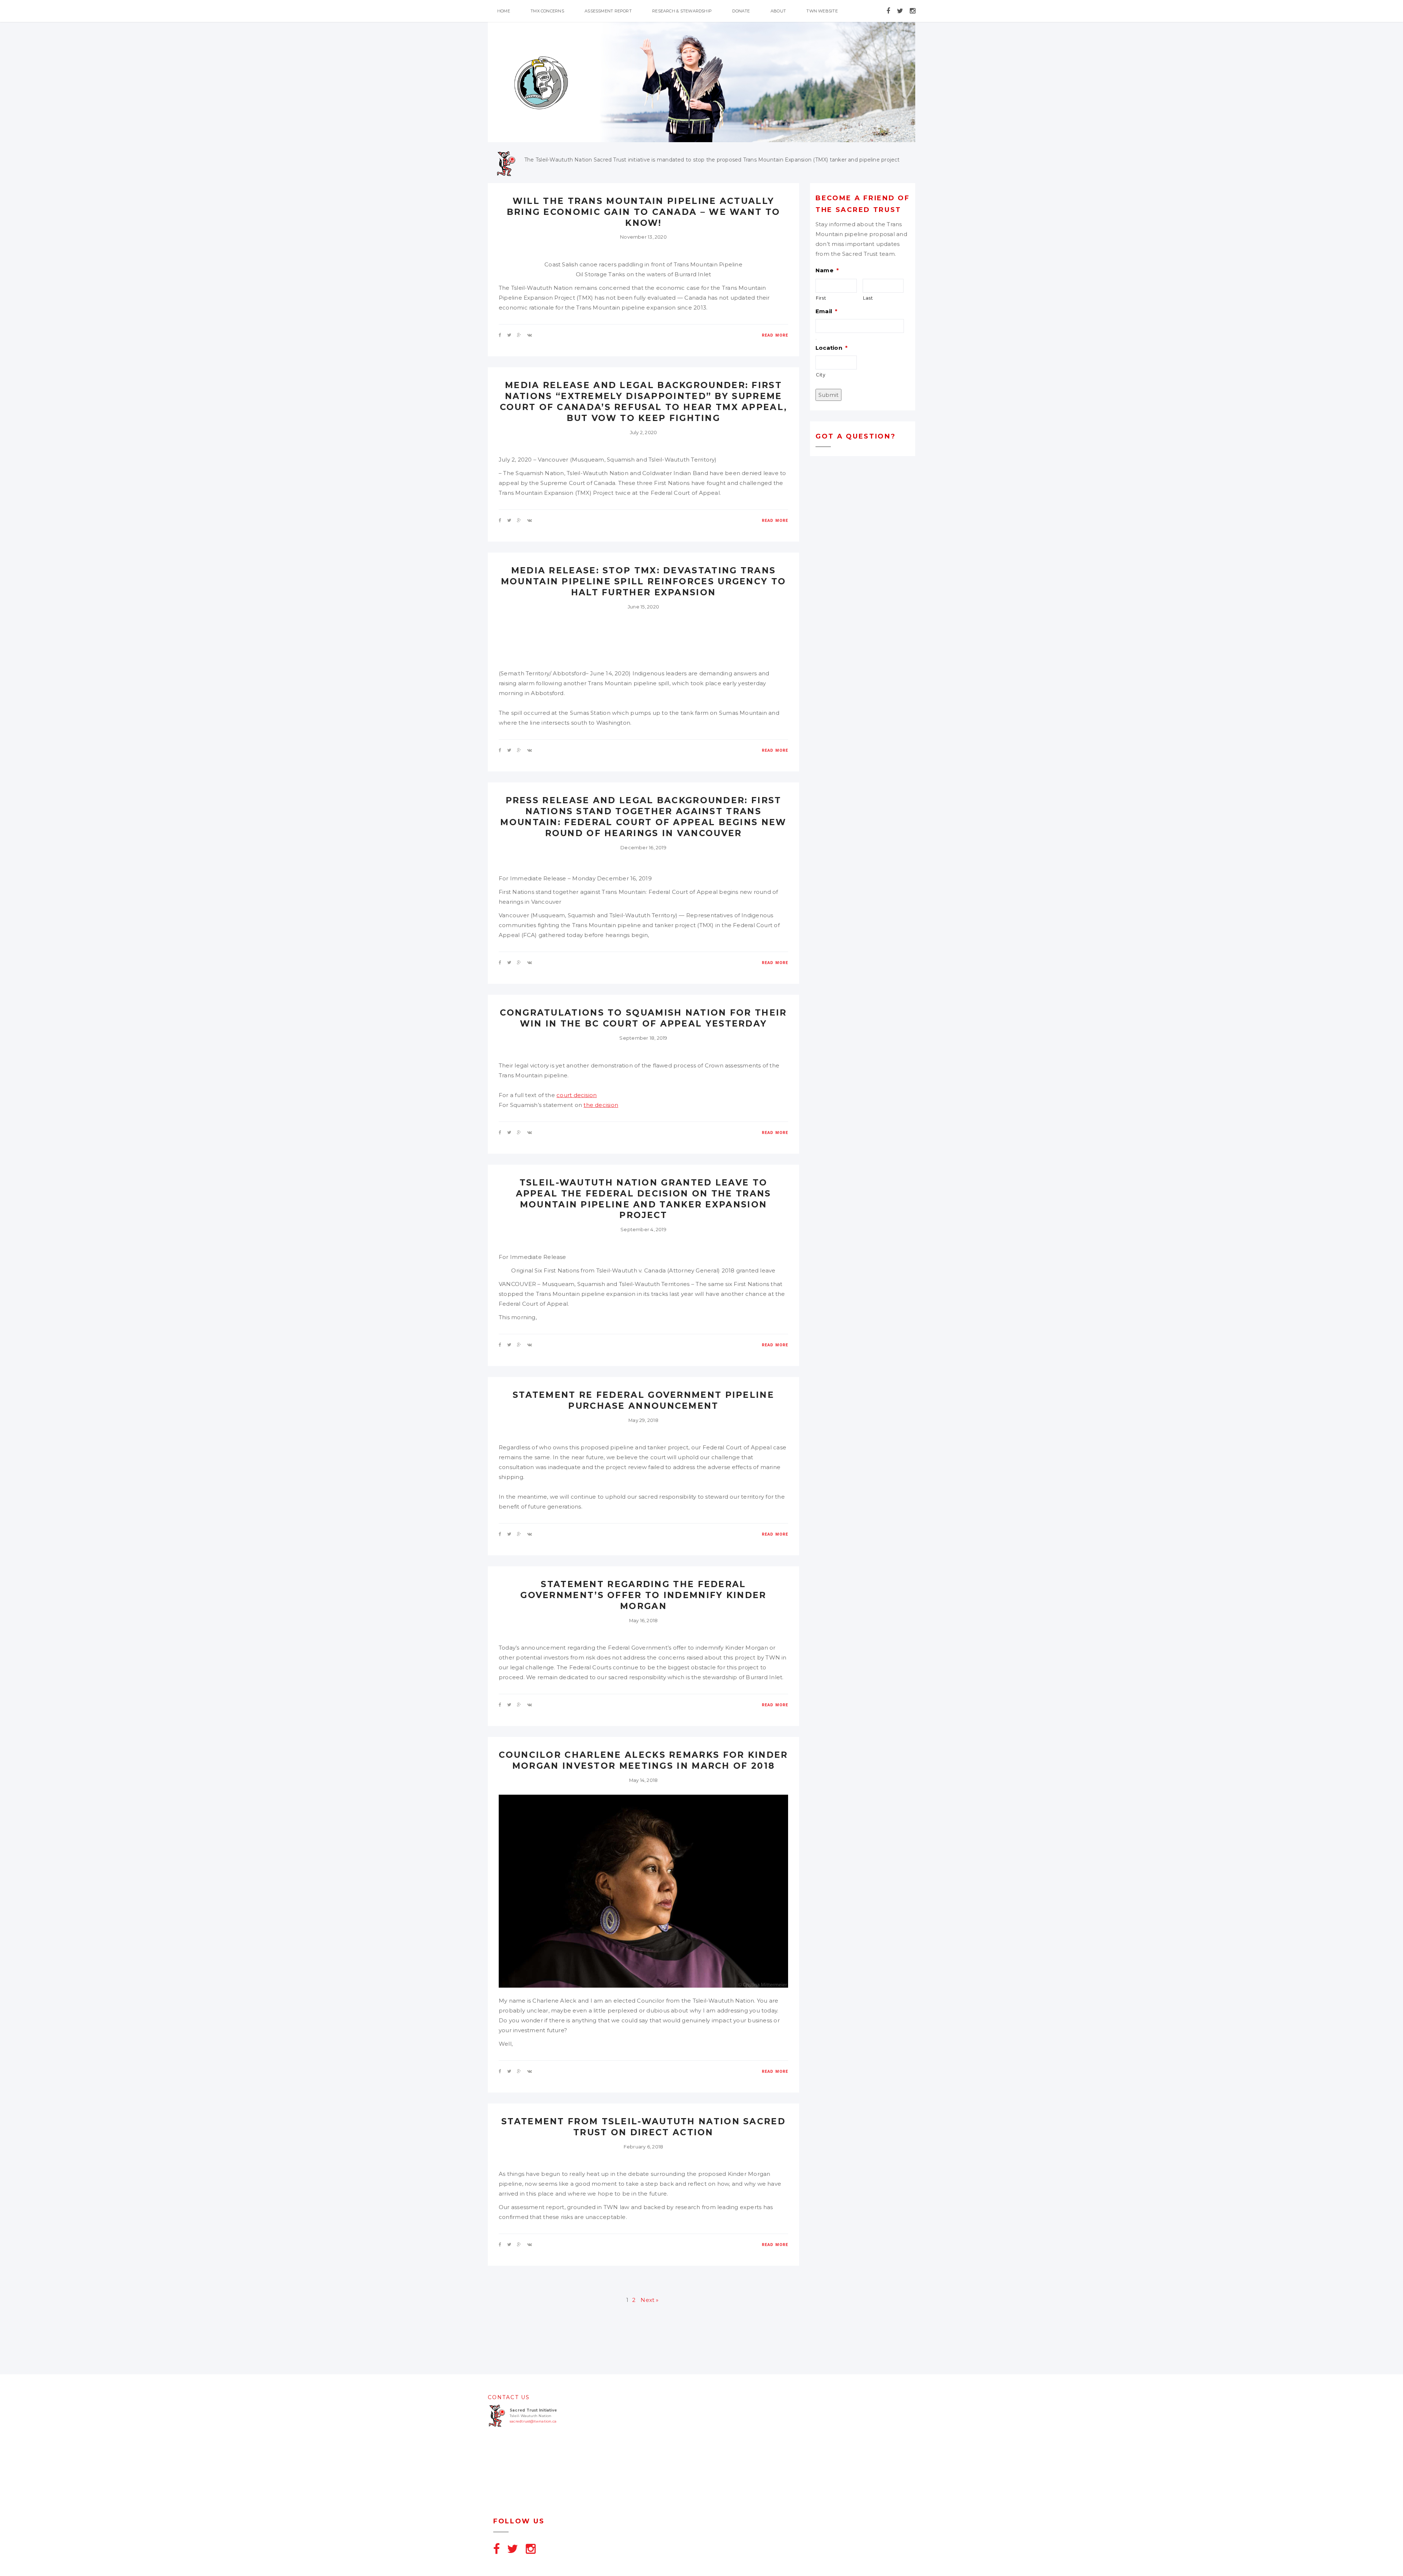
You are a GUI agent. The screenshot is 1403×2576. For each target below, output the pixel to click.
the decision (601, 1105)
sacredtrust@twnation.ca (533, 2421)
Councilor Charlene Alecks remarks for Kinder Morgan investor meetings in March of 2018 (643, 1760)
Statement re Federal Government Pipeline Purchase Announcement (643, 1400)
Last (868, 298)
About (778, 11)
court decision (577, 1095)
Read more (775, 335)
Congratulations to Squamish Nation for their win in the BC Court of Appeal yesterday (643, 1018)
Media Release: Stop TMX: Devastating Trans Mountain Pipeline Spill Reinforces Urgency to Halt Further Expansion (644, 581)
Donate (741, 11)
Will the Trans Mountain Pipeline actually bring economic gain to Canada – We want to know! (644, 212)
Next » (649, 2300)
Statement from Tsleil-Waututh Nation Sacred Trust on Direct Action (643, 2127)
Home (504, 11)
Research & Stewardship (682, 11)
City (821, 375)
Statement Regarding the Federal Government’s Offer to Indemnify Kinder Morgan (643, 1595)
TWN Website (822, 11)
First (821, 298)
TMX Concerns (547, 11)
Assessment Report (608, 11)
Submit (828, 395)
